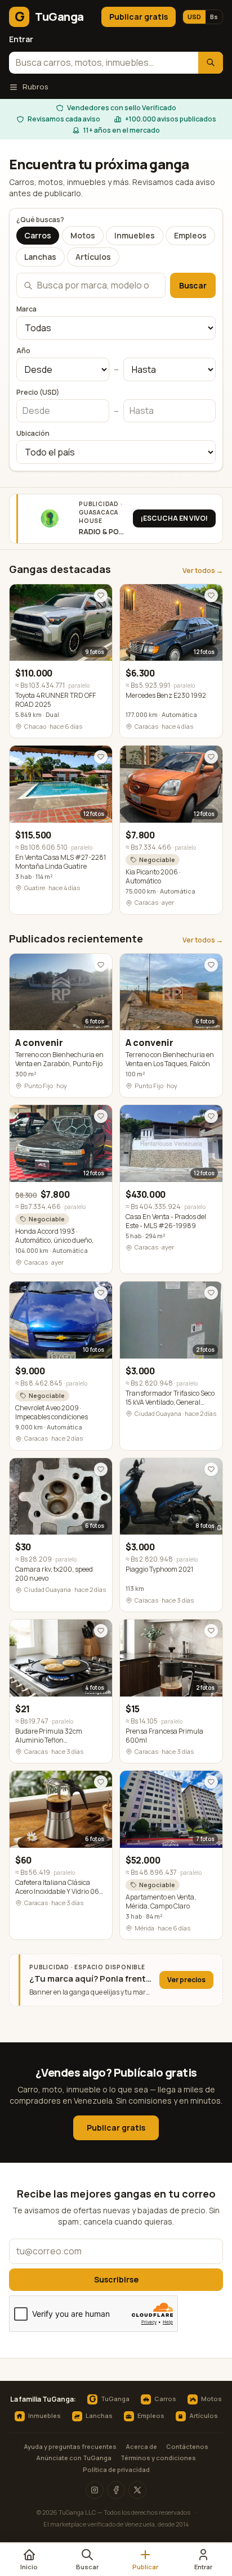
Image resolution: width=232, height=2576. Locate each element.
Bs (214, 17)
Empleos (190, 235)
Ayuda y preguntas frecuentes (70, 2446)
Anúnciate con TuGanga (74, 2458)
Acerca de (141, 2446)
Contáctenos (187, 2446)
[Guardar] (101, 595)
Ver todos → (203, 571)
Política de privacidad (116, 2469)
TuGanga (109, 2399)
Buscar (193, 285)
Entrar (21, 39)
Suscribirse (116, 2279)
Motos (83, 235)
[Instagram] (95, 2490)
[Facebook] (116, 2490)
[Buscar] (211, 63)
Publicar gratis (139, 17)
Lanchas (40, 257)
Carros (38, 235)
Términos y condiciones (158, 2458)
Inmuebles (135, 235)
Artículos (93, 257)
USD (194, 17)
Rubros (35, 87)
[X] (137, 2490)
